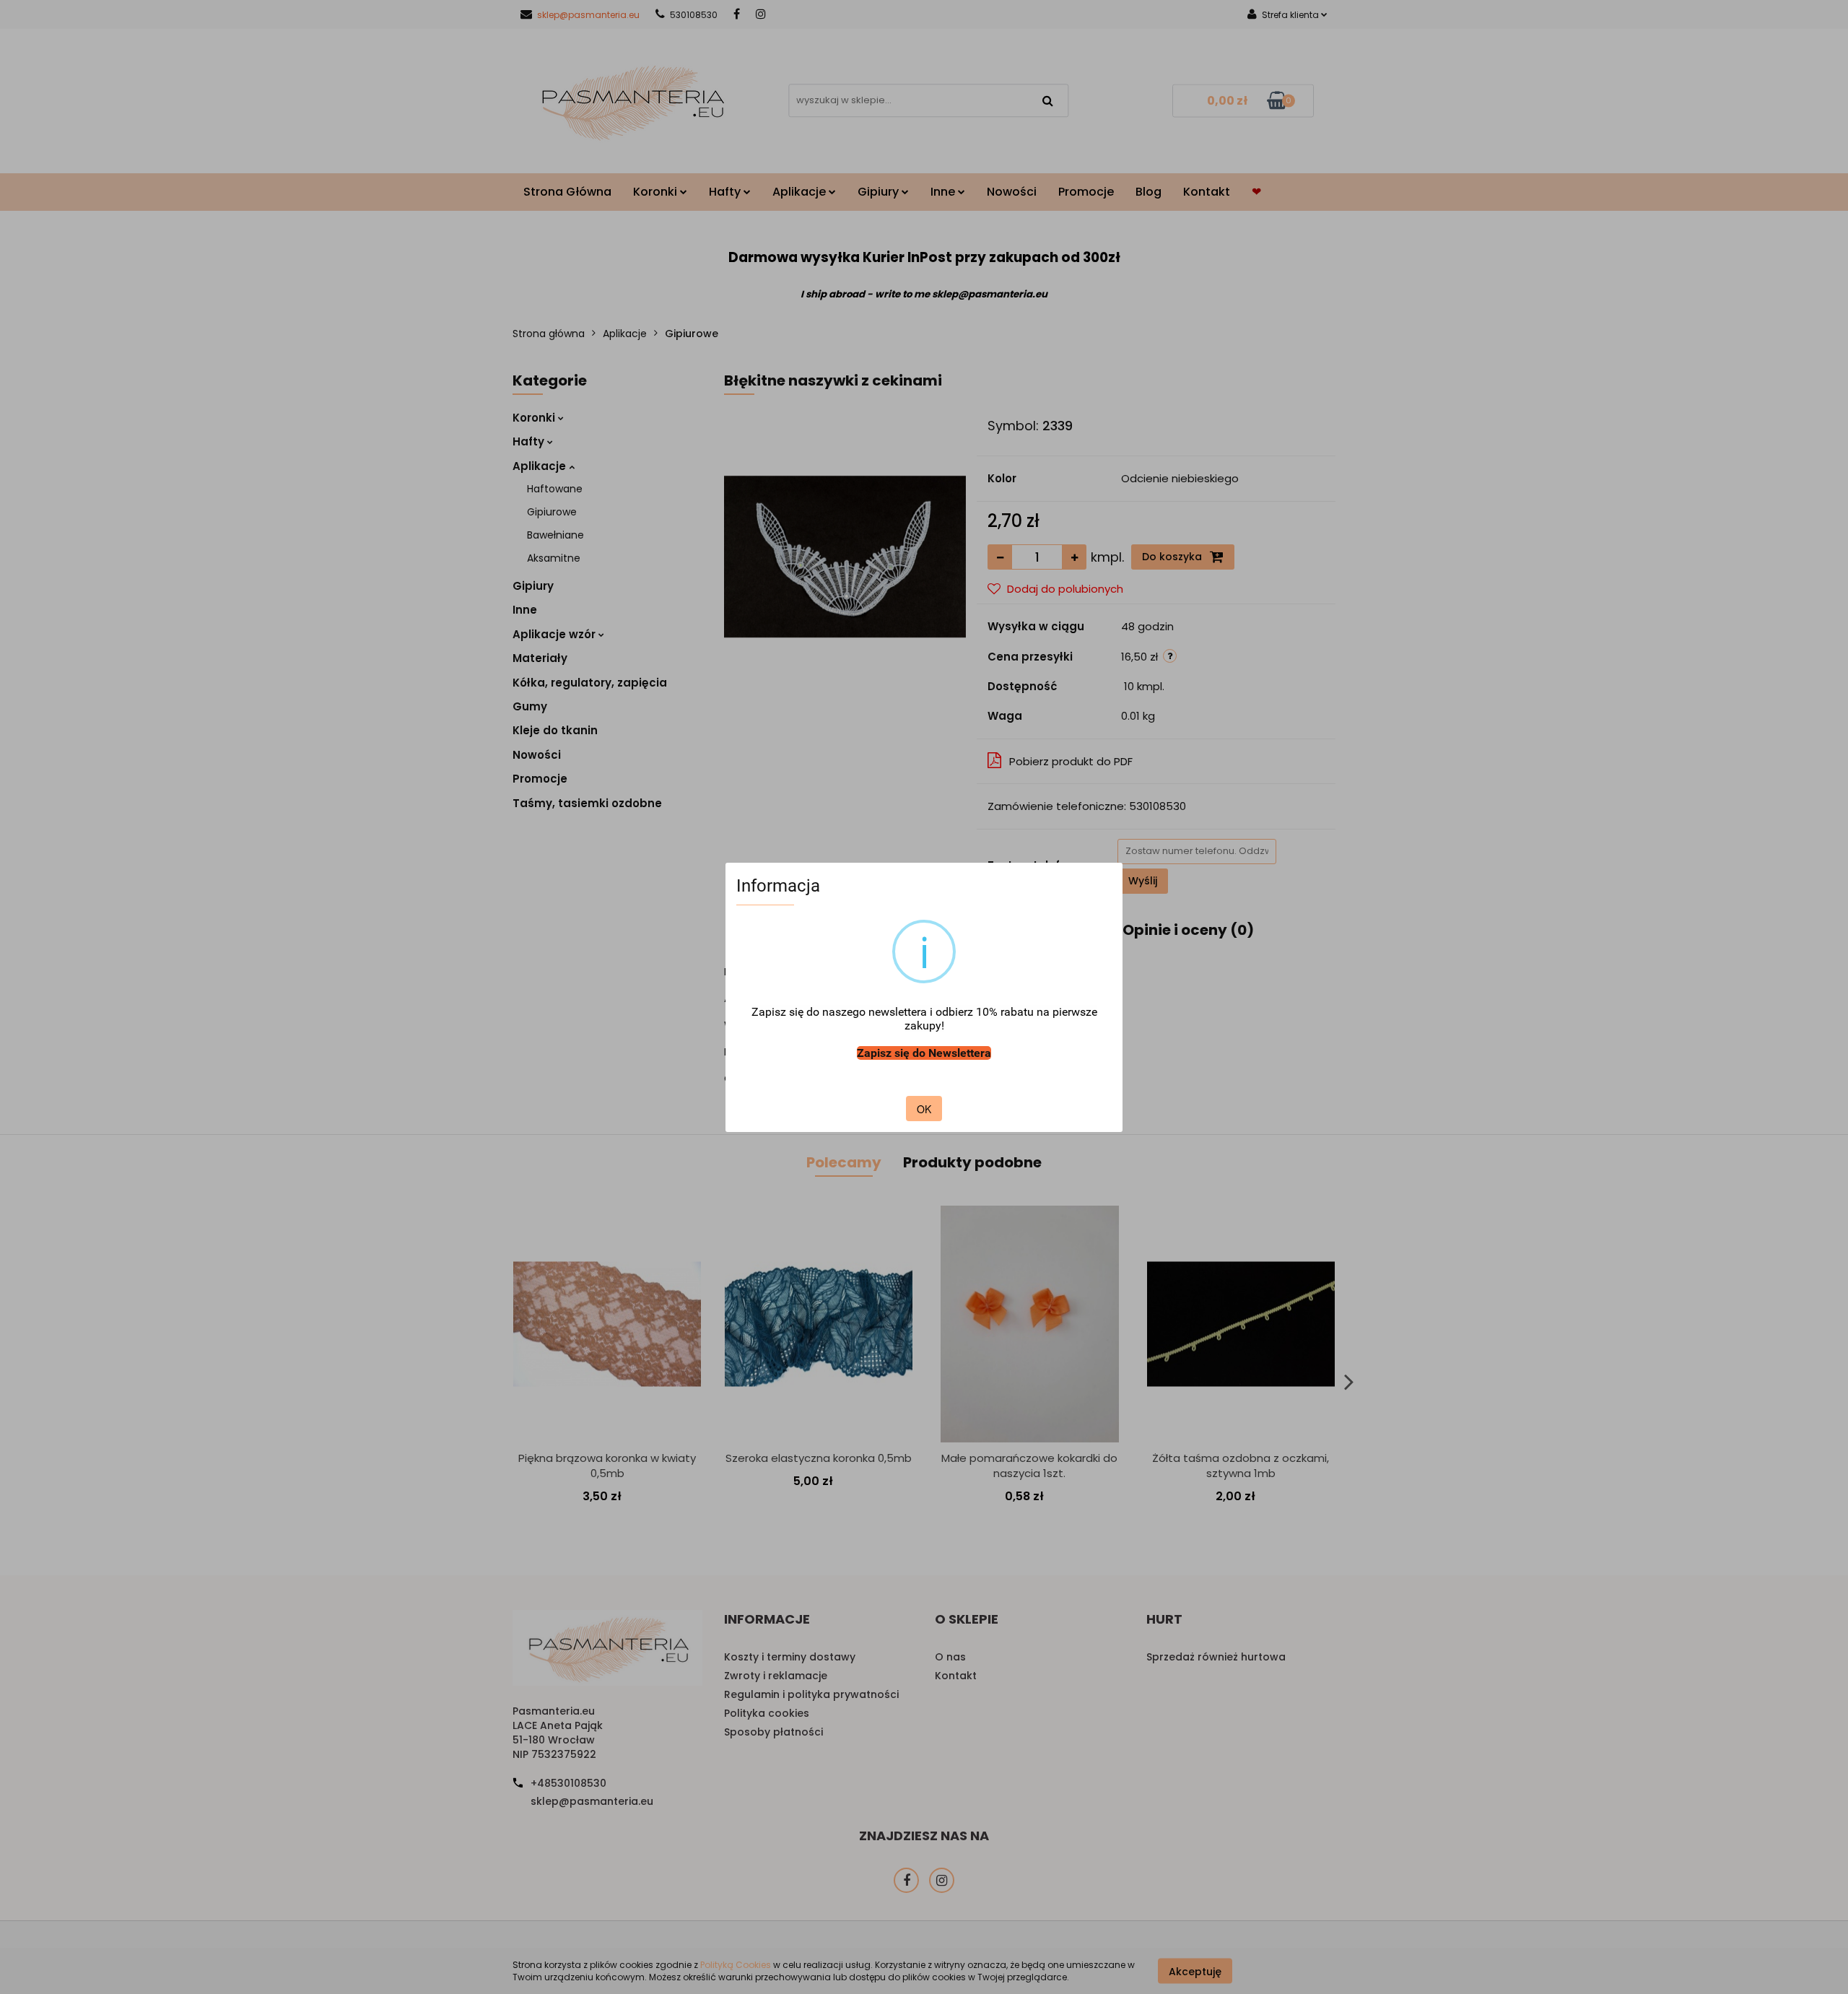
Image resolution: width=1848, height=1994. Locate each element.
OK (924, 1109)
